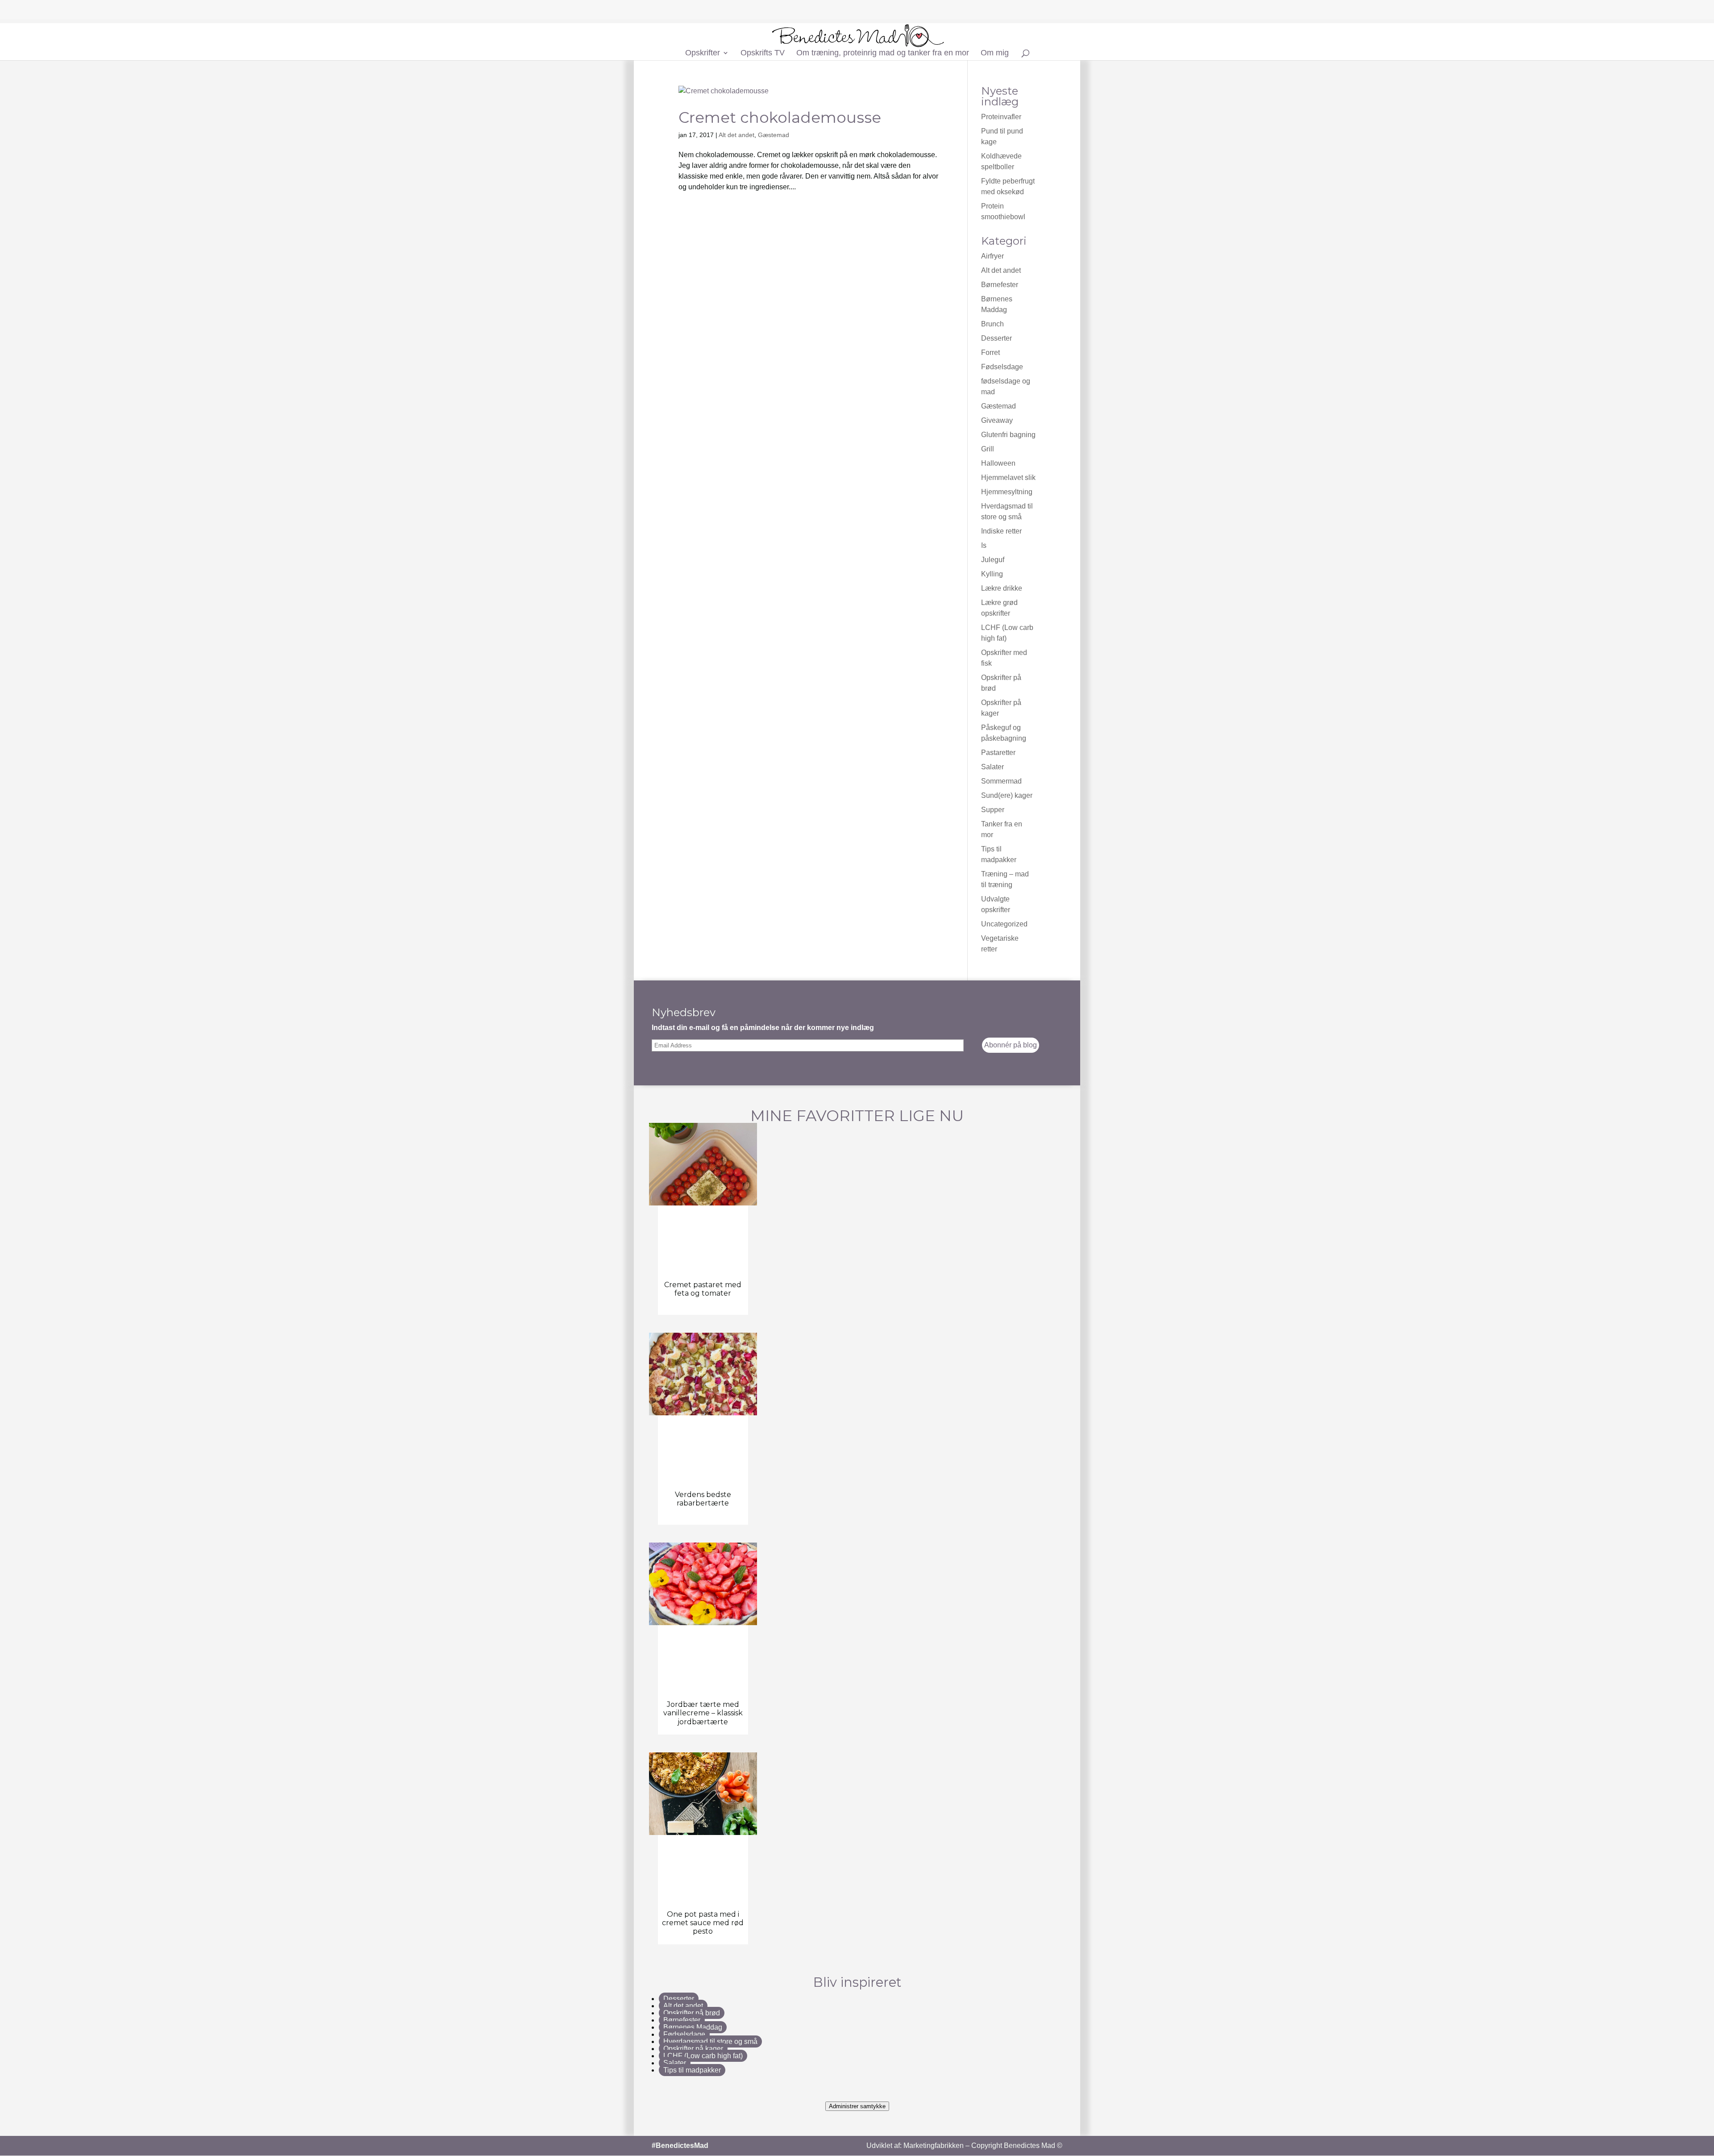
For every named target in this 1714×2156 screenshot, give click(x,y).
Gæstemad (774, 135)
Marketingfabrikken (934, 2146)
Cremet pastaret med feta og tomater (703, 1289)
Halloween (998, 463)
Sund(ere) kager (1007, 795)
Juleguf (993, 560)
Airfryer (992, 256)
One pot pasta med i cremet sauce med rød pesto (703, 1923)
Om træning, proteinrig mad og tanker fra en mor (883, 53)
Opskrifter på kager (693, 2049)
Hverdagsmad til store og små (710, 2041)
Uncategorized (1004, 924)
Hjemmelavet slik (1008, 477)
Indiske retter (1001, 531)
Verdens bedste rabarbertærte (703, 1499)
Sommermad (1001, 781)
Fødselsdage (1002, 367)
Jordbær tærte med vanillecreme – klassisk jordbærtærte (703, 1713)
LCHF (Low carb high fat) (703, 2056)
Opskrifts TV (763, 53)
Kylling (992, 574)
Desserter (996, 338)
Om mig (995, 53)
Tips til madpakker (692, 2070)
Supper (993, 810)
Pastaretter (998, 753)
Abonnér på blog (1011, 1045)
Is (984, 545)
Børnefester (1000, 285)
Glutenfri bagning (1008, 435)
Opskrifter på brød (692, 2013)
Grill (988, 449)
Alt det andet (736, 135)
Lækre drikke (1002, 588)
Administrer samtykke (857, 2106)
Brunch (992, 324)
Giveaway (997, 420)
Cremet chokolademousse (780, 117)
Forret (990, 352)
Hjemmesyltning (1007, 492)
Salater (992, 767)
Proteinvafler (1001, 117)
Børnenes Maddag (693, 2027)
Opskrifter (703, 53)
